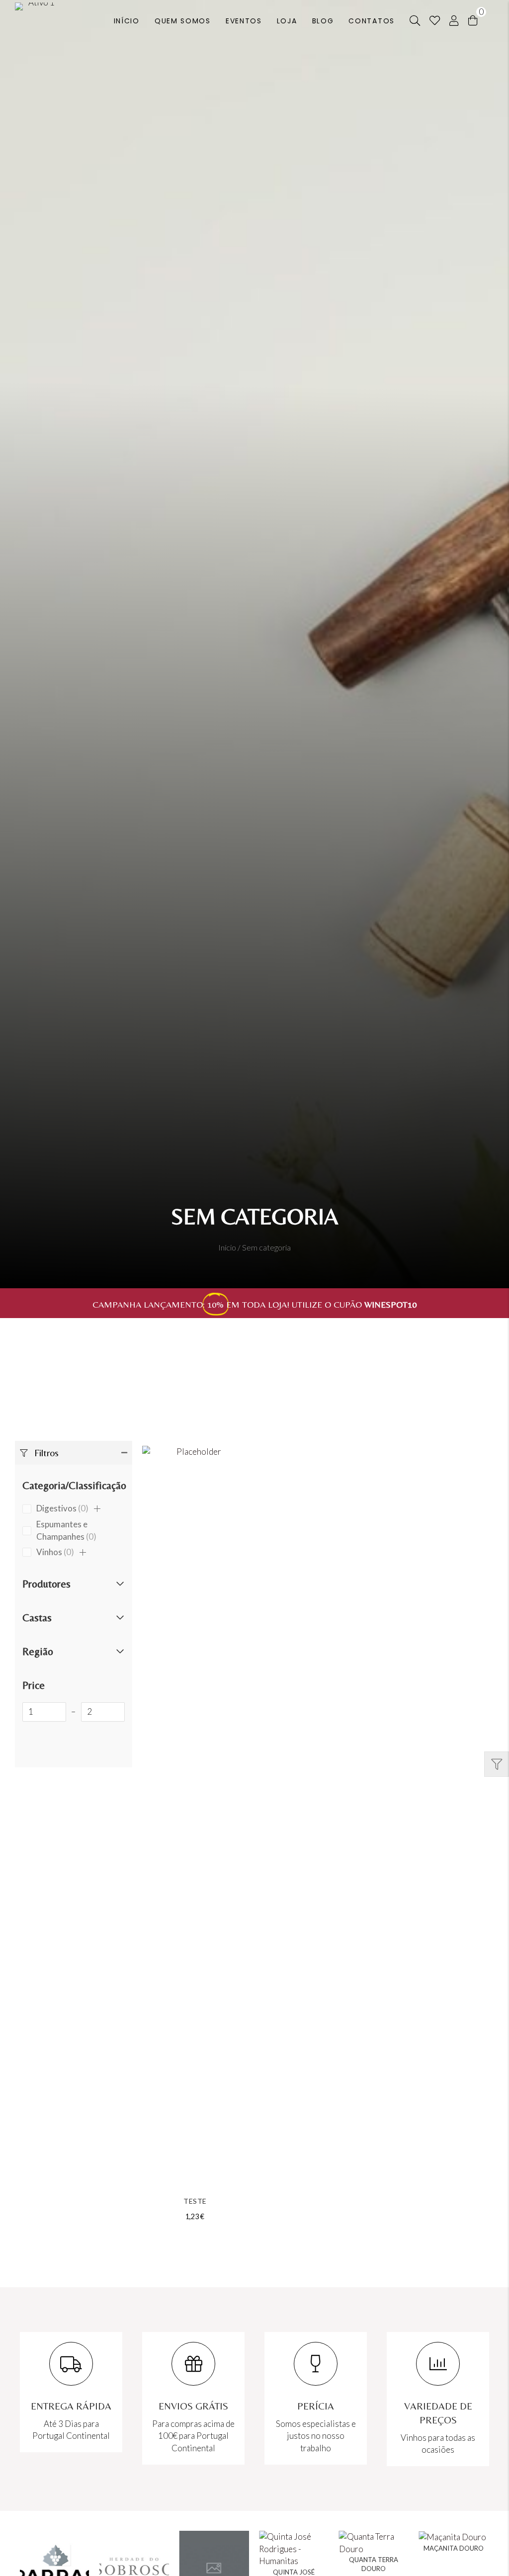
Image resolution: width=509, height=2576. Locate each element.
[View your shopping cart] (473, 20)
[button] (74, 1453)
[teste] (195, 1819)
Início (227, 1247)
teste (195, 2201)
